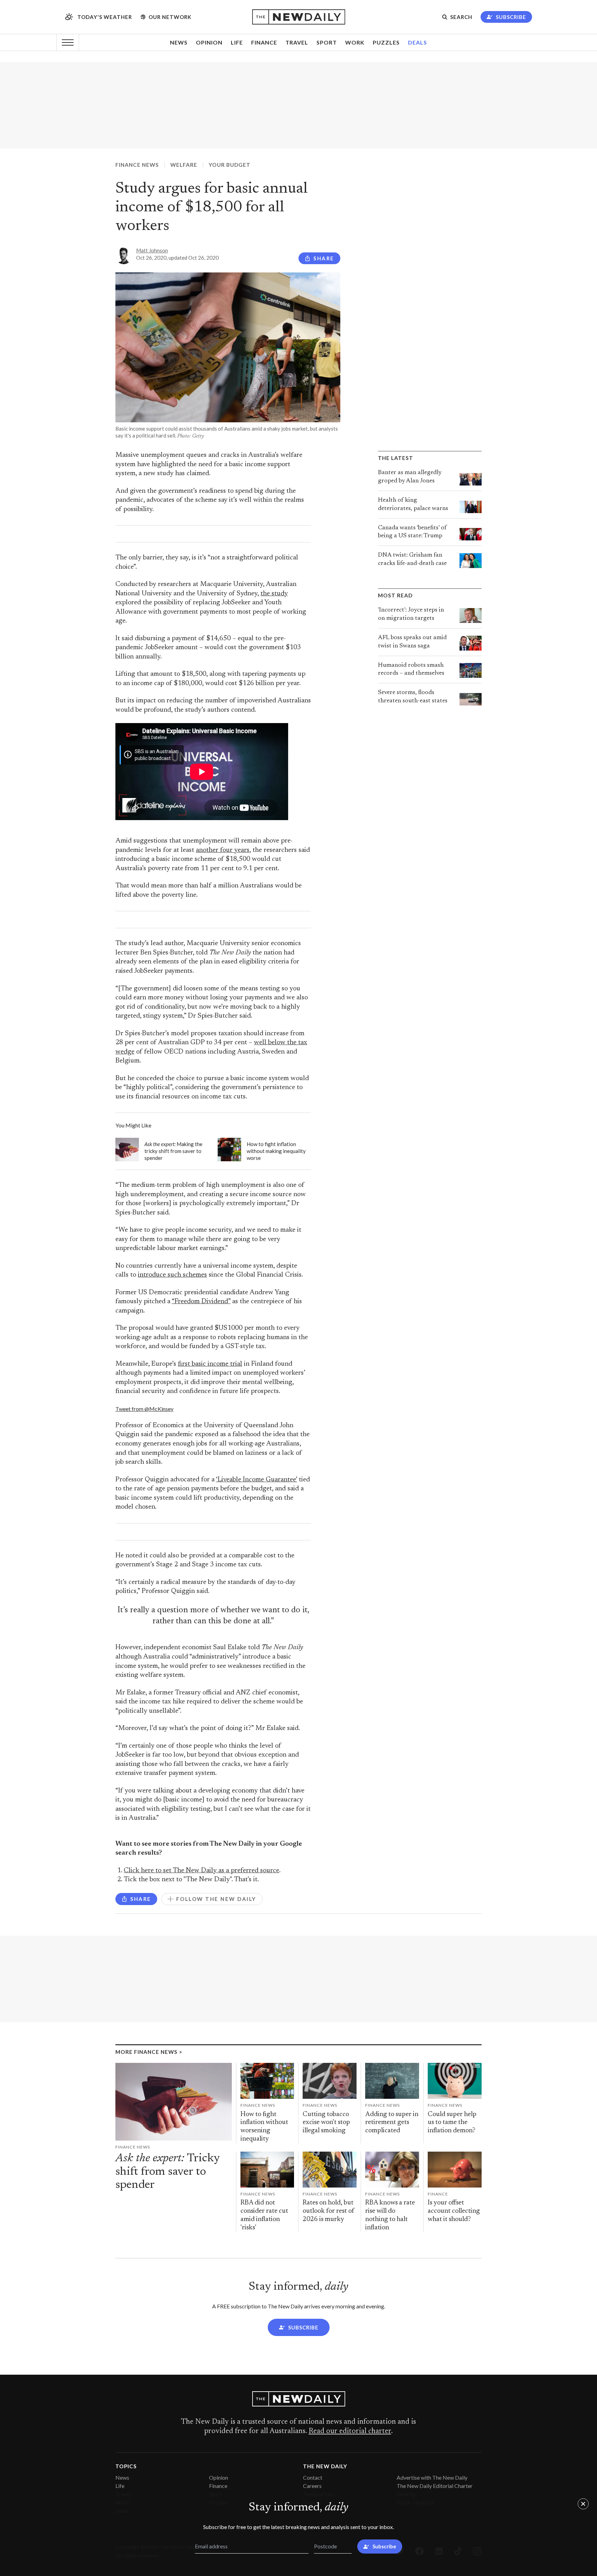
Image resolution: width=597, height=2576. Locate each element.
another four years (223, 850)
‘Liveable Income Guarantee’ (257, 1480)
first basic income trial (210, 1364)
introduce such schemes (172, 1275)
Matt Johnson (152, 250)
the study (274, 594)
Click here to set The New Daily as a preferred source (201, 1871)
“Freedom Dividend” (201, 1302)
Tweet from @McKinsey (144, 1409)
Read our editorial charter (350, 2431)
